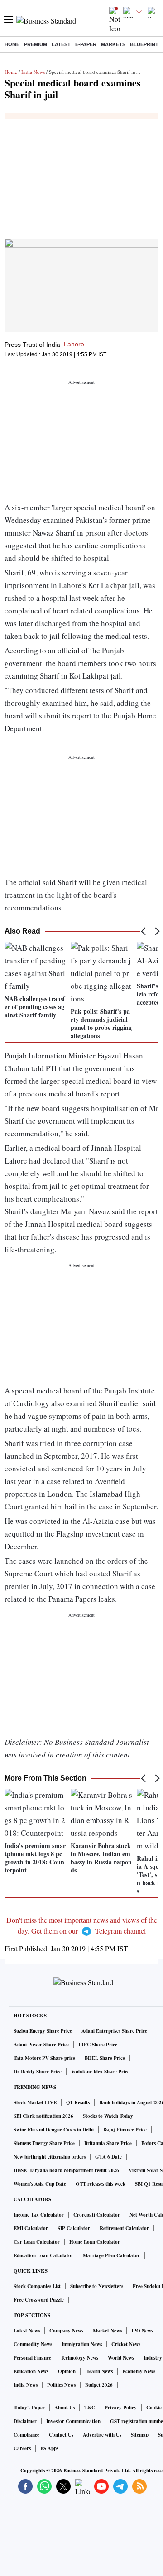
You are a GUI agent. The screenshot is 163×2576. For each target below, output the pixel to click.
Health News (99, 2371)
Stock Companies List (37, 2286)
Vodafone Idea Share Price (100, 2072)
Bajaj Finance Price (125, 2130)
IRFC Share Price (98, 2045)
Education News (31, 2371)
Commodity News (33, 2344)
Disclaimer (25, 2421)
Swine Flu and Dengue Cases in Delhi (54, 2130)
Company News (66, 2331)
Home (12, 44)
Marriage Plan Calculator (111, 2255)
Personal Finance (32, 2358)
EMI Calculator (31, 2228)
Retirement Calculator (124, 2228)
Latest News (27, 2331)
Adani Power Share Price (41, 2045)
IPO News (142, 2331)
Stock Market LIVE (35, 2102)
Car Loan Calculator (37, 2242)
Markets (113, 44)
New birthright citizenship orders (50, 2157)
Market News (107, 2331)
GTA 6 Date (108, 2157)
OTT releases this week (101, 2184)
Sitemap (140, 2435)
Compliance (26, 2435)
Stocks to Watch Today (108, 2116)
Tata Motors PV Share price (44, 2058)
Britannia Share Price (108, 2143)
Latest (61, 44)
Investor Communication (73, 2421)
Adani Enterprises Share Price (114, 2031)
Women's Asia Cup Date (40, 2184)
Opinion (67, 2371)
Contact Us (61, 2435)
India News (33, 72)
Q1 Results (78, 2102)
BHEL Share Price (105, 2058)
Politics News (61, 2385)
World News (121, 2358)
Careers (22, 2448)
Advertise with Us (102, 2435)
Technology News (79, 2358)
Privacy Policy (121, 2408)
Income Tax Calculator (39, 2215)
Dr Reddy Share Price (38, 2072)
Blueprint (144, 44)
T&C (90, 2408)
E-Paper (86, 44)
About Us (65, 2408)
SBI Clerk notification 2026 (43, 2116)
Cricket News (126, 2344)
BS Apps (49, 2448)
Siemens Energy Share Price (44, 2143)
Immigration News (82, 2344)
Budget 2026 (99, 2385)
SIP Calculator (74, 2228)
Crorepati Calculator (97, 2215)
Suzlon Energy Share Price (43, 2031)
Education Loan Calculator (43, 2255)
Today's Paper (29, 2408)
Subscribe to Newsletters (97, 2286)
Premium (36, 44)
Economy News (139, 2371)
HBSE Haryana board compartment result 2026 (66, 2170)
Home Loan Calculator (95, 2242)
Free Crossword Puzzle (39, 2300)
